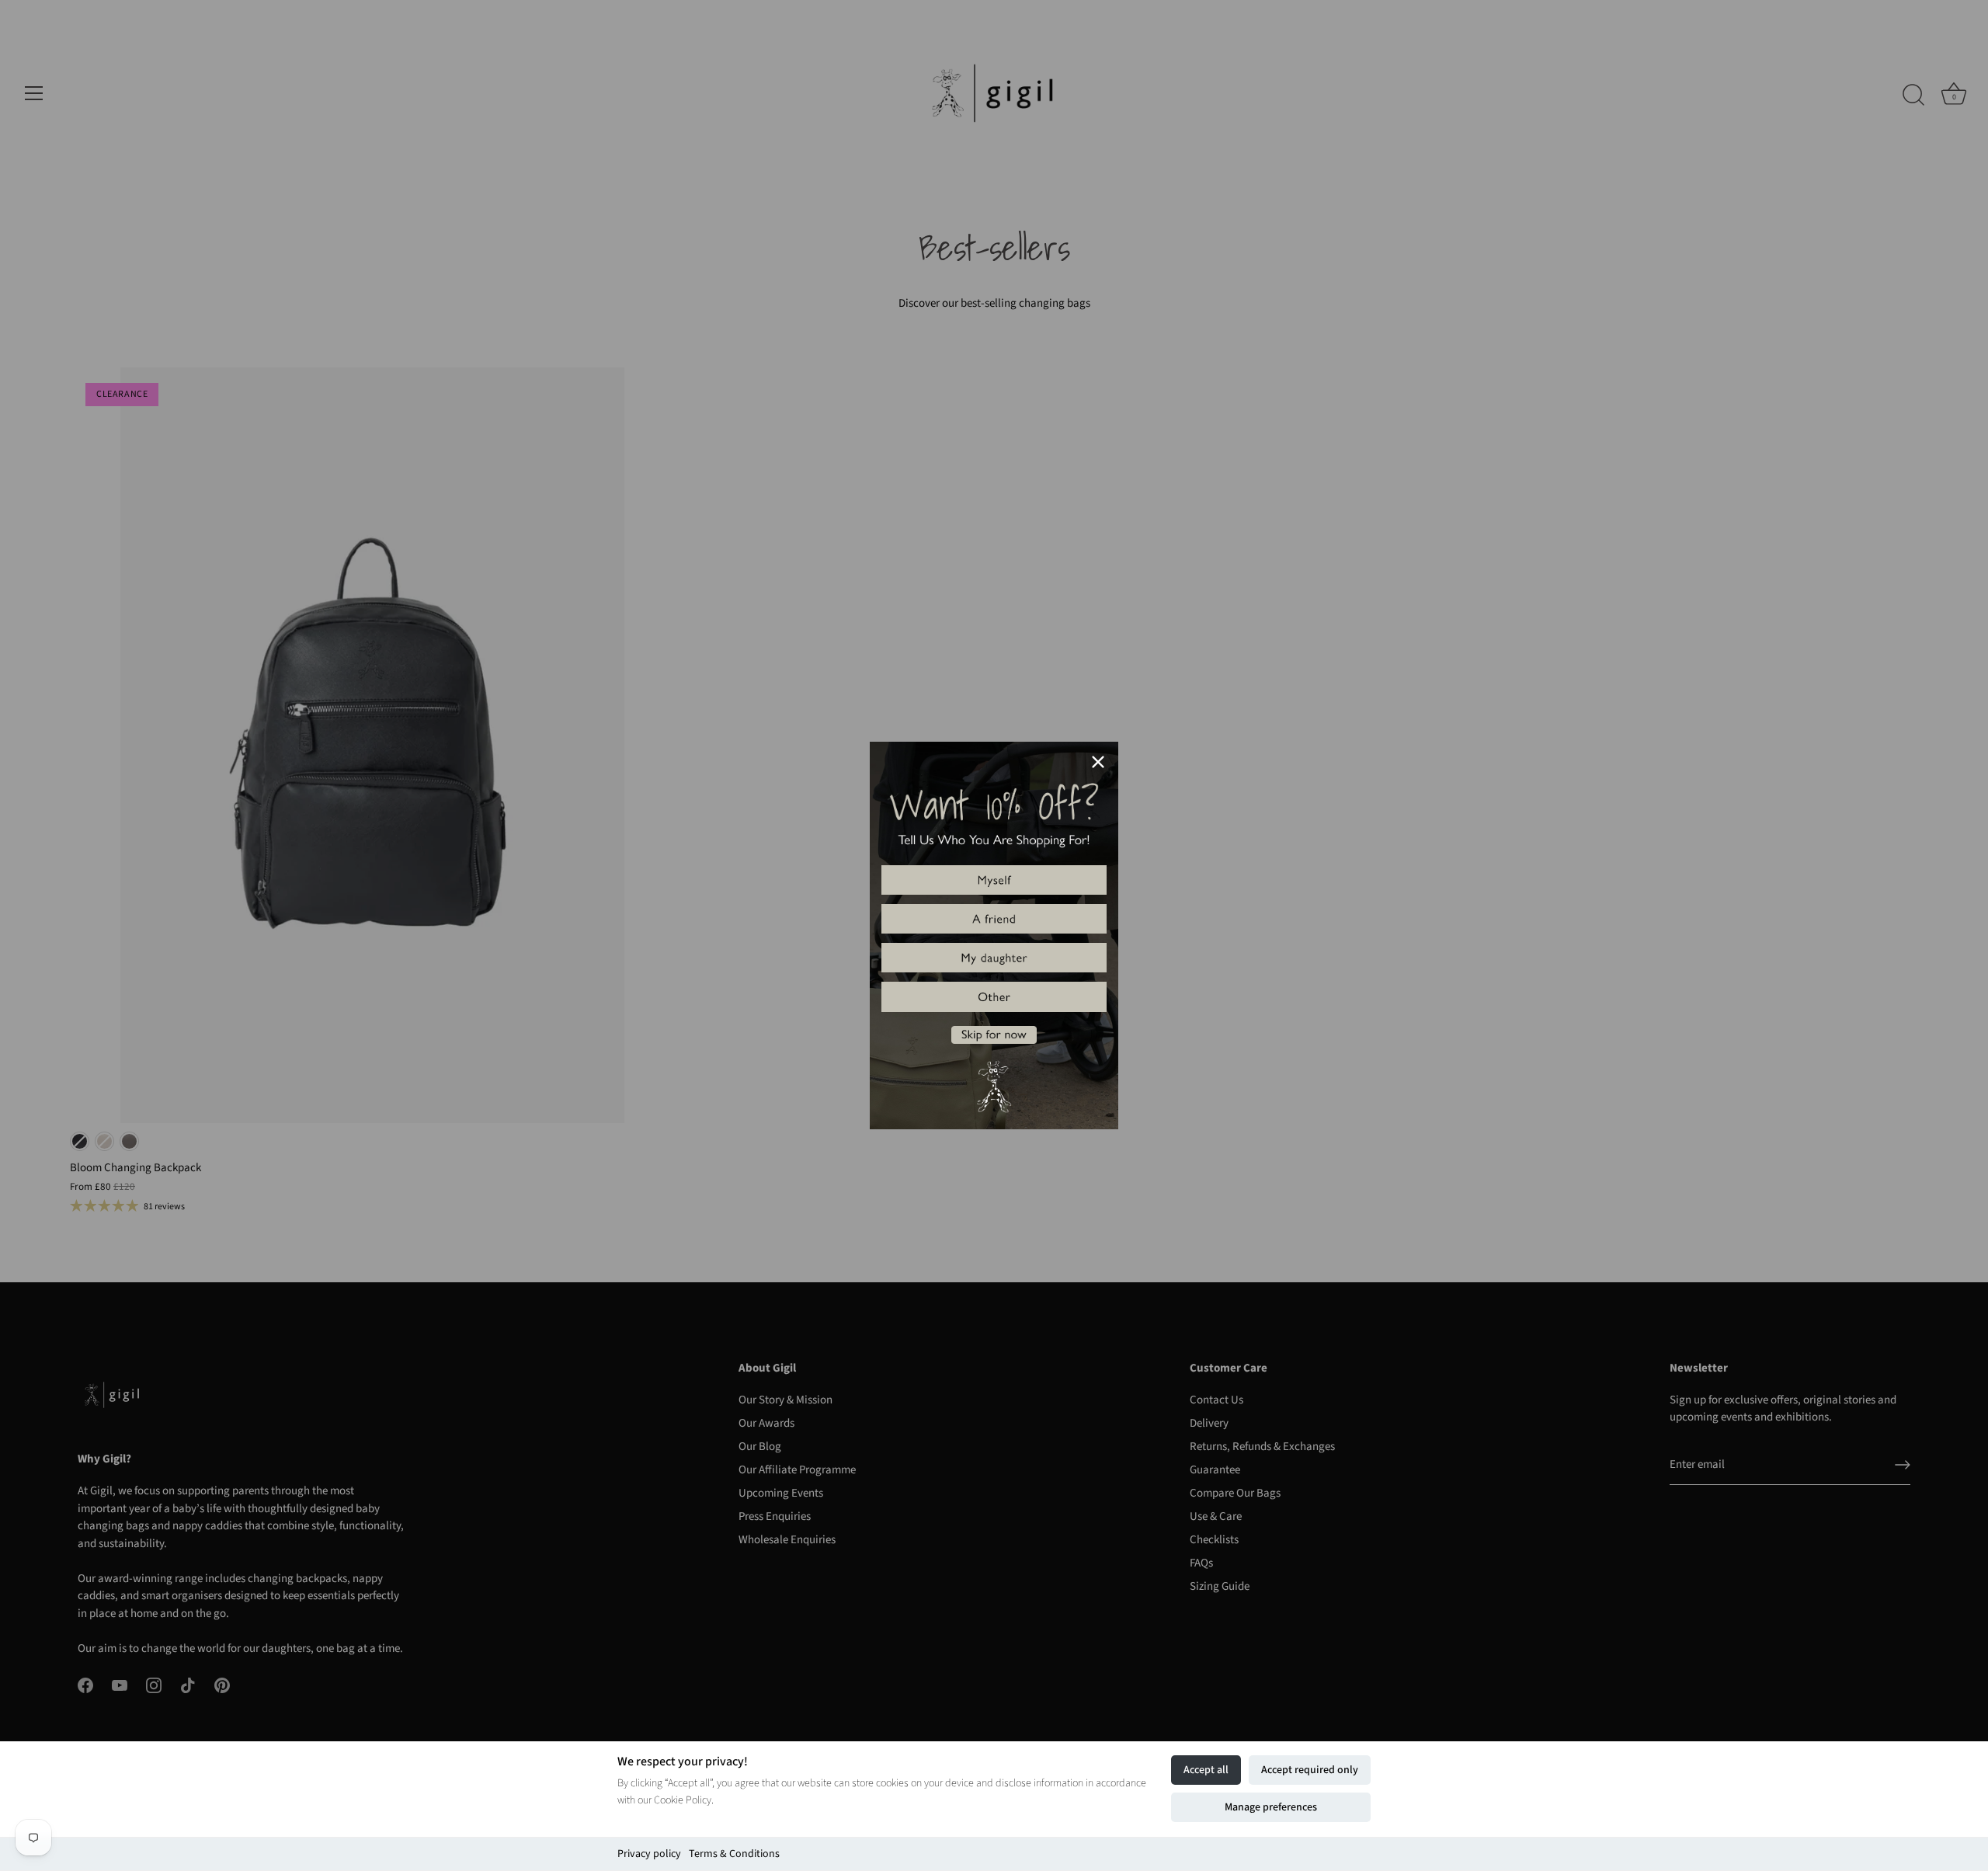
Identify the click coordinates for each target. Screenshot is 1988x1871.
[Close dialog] (1098, 762)
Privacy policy (649, 1854)
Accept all (1206, 1770)
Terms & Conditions (734, 1854)
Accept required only (1310, 1770)
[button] (994, 880)
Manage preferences (1271, 1807)
